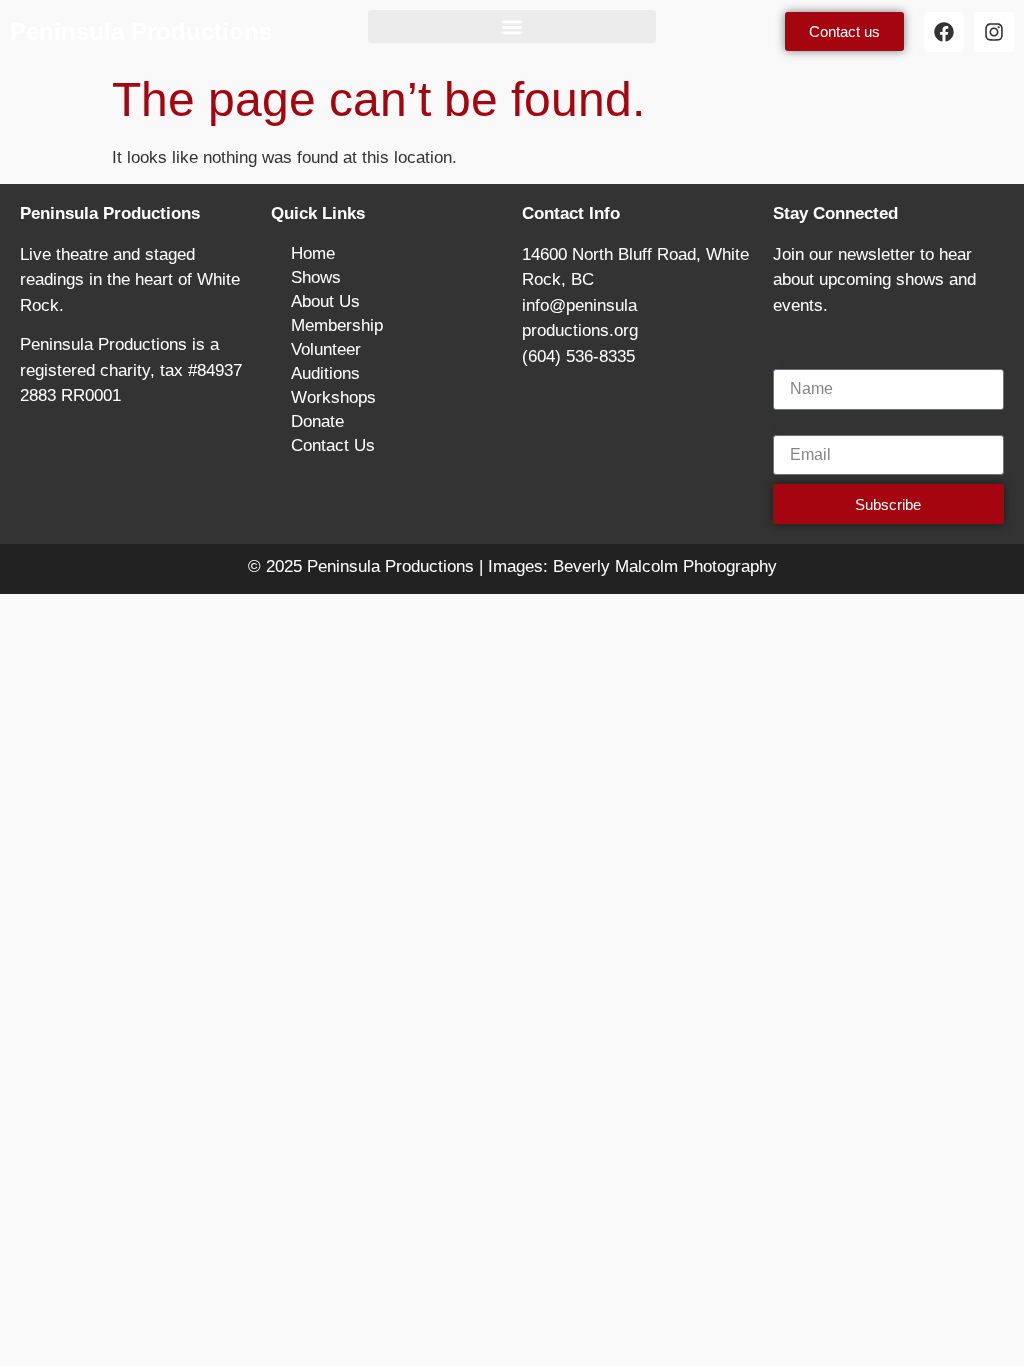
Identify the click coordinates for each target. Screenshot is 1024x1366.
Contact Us (333, 445)
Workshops (333, 397)
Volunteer (326, 349)
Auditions (325, 373)
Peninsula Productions (141, 31)
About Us (325, 301)
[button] (511, 26)
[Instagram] (994, 32)
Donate (317, 421)
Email (794, 426)
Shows (316, 277)
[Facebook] (944, 32)
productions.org (580, 330)
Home (313, 253)
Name (795, 360)
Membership (337, 325)
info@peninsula (579, 305)
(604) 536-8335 (578, 356)
